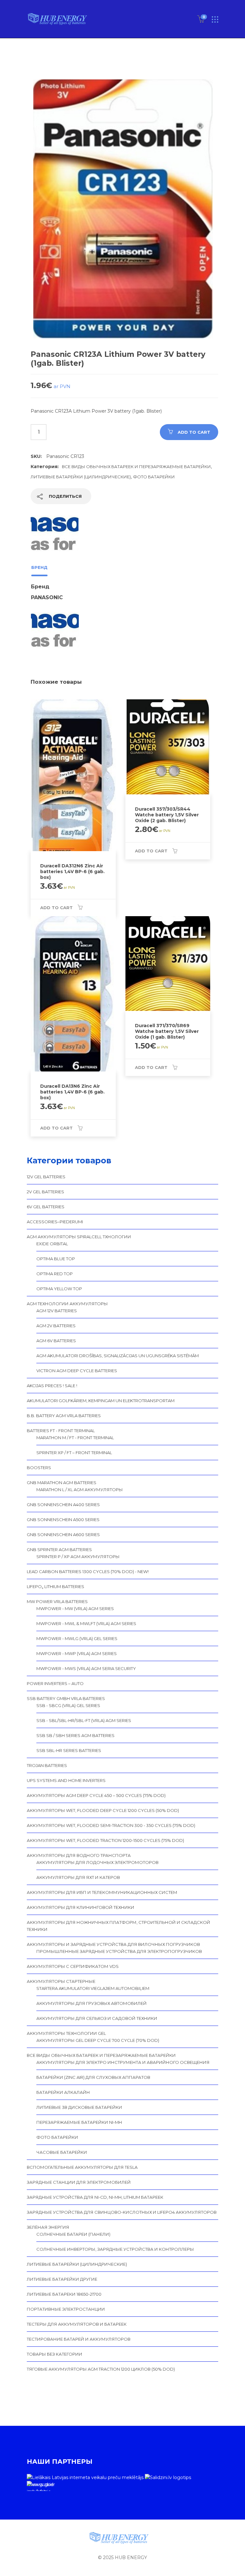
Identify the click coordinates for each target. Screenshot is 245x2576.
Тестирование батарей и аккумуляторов (79, 2339)
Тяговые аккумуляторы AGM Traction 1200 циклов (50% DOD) (101, 2369)
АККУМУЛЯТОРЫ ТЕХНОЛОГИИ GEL (66, 2033)
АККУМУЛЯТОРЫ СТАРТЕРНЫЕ (61, 1981)
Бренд (39, 567)
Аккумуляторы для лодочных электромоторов (97, 1862)
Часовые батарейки (62, 2152)
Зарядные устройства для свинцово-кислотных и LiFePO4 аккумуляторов (122, 2212)
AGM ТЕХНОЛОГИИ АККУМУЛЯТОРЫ (67, 1304)
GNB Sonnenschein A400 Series (63, 1505)
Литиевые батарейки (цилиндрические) (81, 477)
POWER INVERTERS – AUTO (55, 1683)
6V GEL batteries (46, 1207)
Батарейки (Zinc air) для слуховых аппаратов (93, 2077)
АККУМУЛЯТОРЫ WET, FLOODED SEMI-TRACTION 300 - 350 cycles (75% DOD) (111, 1825)
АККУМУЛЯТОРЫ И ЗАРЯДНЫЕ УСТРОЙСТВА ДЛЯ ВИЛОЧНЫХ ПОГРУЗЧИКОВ (113, 1944)
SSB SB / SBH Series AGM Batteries (75, 1735)
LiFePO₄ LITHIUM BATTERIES (56, 1586)
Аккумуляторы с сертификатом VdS (73, 1966)
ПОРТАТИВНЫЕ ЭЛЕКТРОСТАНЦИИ (66, 2309)
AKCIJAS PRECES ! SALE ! (52, 1386)
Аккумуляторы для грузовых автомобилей (92, 2003)
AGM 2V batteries (56, 1326)
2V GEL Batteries (45, 1192)
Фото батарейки (154, 477)
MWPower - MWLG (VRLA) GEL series (77, 1638)
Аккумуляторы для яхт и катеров (78, 1877)
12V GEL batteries (46, 1177)
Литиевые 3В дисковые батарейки (79, 2107)
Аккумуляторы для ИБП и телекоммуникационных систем (102, 1892)
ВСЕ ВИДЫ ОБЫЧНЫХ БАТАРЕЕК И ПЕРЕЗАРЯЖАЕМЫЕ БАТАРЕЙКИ (136, 467)
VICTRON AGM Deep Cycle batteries (77, 1371)
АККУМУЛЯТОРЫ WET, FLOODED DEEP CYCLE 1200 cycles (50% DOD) (103, 1810)
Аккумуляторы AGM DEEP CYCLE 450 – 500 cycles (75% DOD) (96, 1795)
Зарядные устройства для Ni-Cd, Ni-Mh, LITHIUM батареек (95, 2197)
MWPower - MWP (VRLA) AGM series (77, 1653)
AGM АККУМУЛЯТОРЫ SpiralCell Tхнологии (79, 1237)
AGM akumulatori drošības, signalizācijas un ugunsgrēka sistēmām (118, 1356)
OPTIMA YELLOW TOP (59, 1289)
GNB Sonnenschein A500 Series (63, 1520)
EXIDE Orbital (52, 1244)
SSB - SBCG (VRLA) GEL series (68, 1705)
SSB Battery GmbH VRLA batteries (66, 1698)
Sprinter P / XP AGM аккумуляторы (78, 1557)
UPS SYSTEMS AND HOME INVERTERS (66, 1780)
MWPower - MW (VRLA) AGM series (75, 1608)
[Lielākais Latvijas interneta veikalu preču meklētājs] (85, 2477)
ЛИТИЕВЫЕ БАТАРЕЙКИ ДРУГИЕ (62, 2279)
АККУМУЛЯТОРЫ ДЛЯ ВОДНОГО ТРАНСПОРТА (79, 1855)
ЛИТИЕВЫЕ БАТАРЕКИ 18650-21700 (64, 2294)
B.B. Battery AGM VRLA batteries (64, 1416)
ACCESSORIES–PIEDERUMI (55, 1222)
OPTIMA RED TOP (55, 1274)
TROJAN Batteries (47, 1765)
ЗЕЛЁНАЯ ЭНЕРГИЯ (48, 2227)
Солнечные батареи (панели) (73, 2234)
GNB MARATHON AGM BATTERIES (62, 1483)
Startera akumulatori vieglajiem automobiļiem (93, 1988)
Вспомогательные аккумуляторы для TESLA (82, 2167)
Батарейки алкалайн (63, 2092)
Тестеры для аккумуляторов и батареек (77, 2324)
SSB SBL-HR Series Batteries (69, 1750)
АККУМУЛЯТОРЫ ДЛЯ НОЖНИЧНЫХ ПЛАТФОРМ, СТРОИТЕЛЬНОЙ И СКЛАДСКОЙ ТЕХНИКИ (119, 1926)
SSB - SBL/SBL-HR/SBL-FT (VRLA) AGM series (84, 1720)
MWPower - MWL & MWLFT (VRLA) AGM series (86, 1623)
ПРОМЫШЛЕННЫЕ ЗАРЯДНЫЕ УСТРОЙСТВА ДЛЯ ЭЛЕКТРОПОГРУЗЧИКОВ (119, 1951)
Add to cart (194, 432)
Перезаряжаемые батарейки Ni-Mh (79, 2122)
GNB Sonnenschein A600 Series (63, 1535)
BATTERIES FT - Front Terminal (61, 1431)
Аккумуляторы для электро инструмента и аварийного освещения (123, 2062)
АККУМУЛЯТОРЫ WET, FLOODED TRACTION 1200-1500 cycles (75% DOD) (105, 1840)
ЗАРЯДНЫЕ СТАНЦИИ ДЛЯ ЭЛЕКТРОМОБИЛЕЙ (79, 2182)
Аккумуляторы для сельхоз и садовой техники (97, 2018)
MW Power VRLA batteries (57, 1601)
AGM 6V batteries (56, 1341)
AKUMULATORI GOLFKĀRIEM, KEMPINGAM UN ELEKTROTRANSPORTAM (101, 1401)
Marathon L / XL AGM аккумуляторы (80, 1490)
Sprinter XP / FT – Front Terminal (74, 1453)
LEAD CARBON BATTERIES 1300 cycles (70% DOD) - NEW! (88, 1571)
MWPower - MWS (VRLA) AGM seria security (86, 1668)
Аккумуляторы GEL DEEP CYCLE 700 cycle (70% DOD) (98, 2040)
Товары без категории (55, 2354)
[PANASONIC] (55, 535)
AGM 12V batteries (57, 1311)
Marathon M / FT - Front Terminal (75, 1438)
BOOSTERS (39, 1468)
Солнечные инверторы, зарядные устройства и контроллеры (115, 2249)
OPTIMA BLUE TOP (56, 1259)
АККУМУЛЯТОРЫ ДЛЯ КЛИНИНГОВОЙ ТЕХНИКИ (81, 1907)
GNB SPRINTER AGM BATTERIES (59, 1549)
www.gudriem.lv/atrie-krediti (40, 2486)
